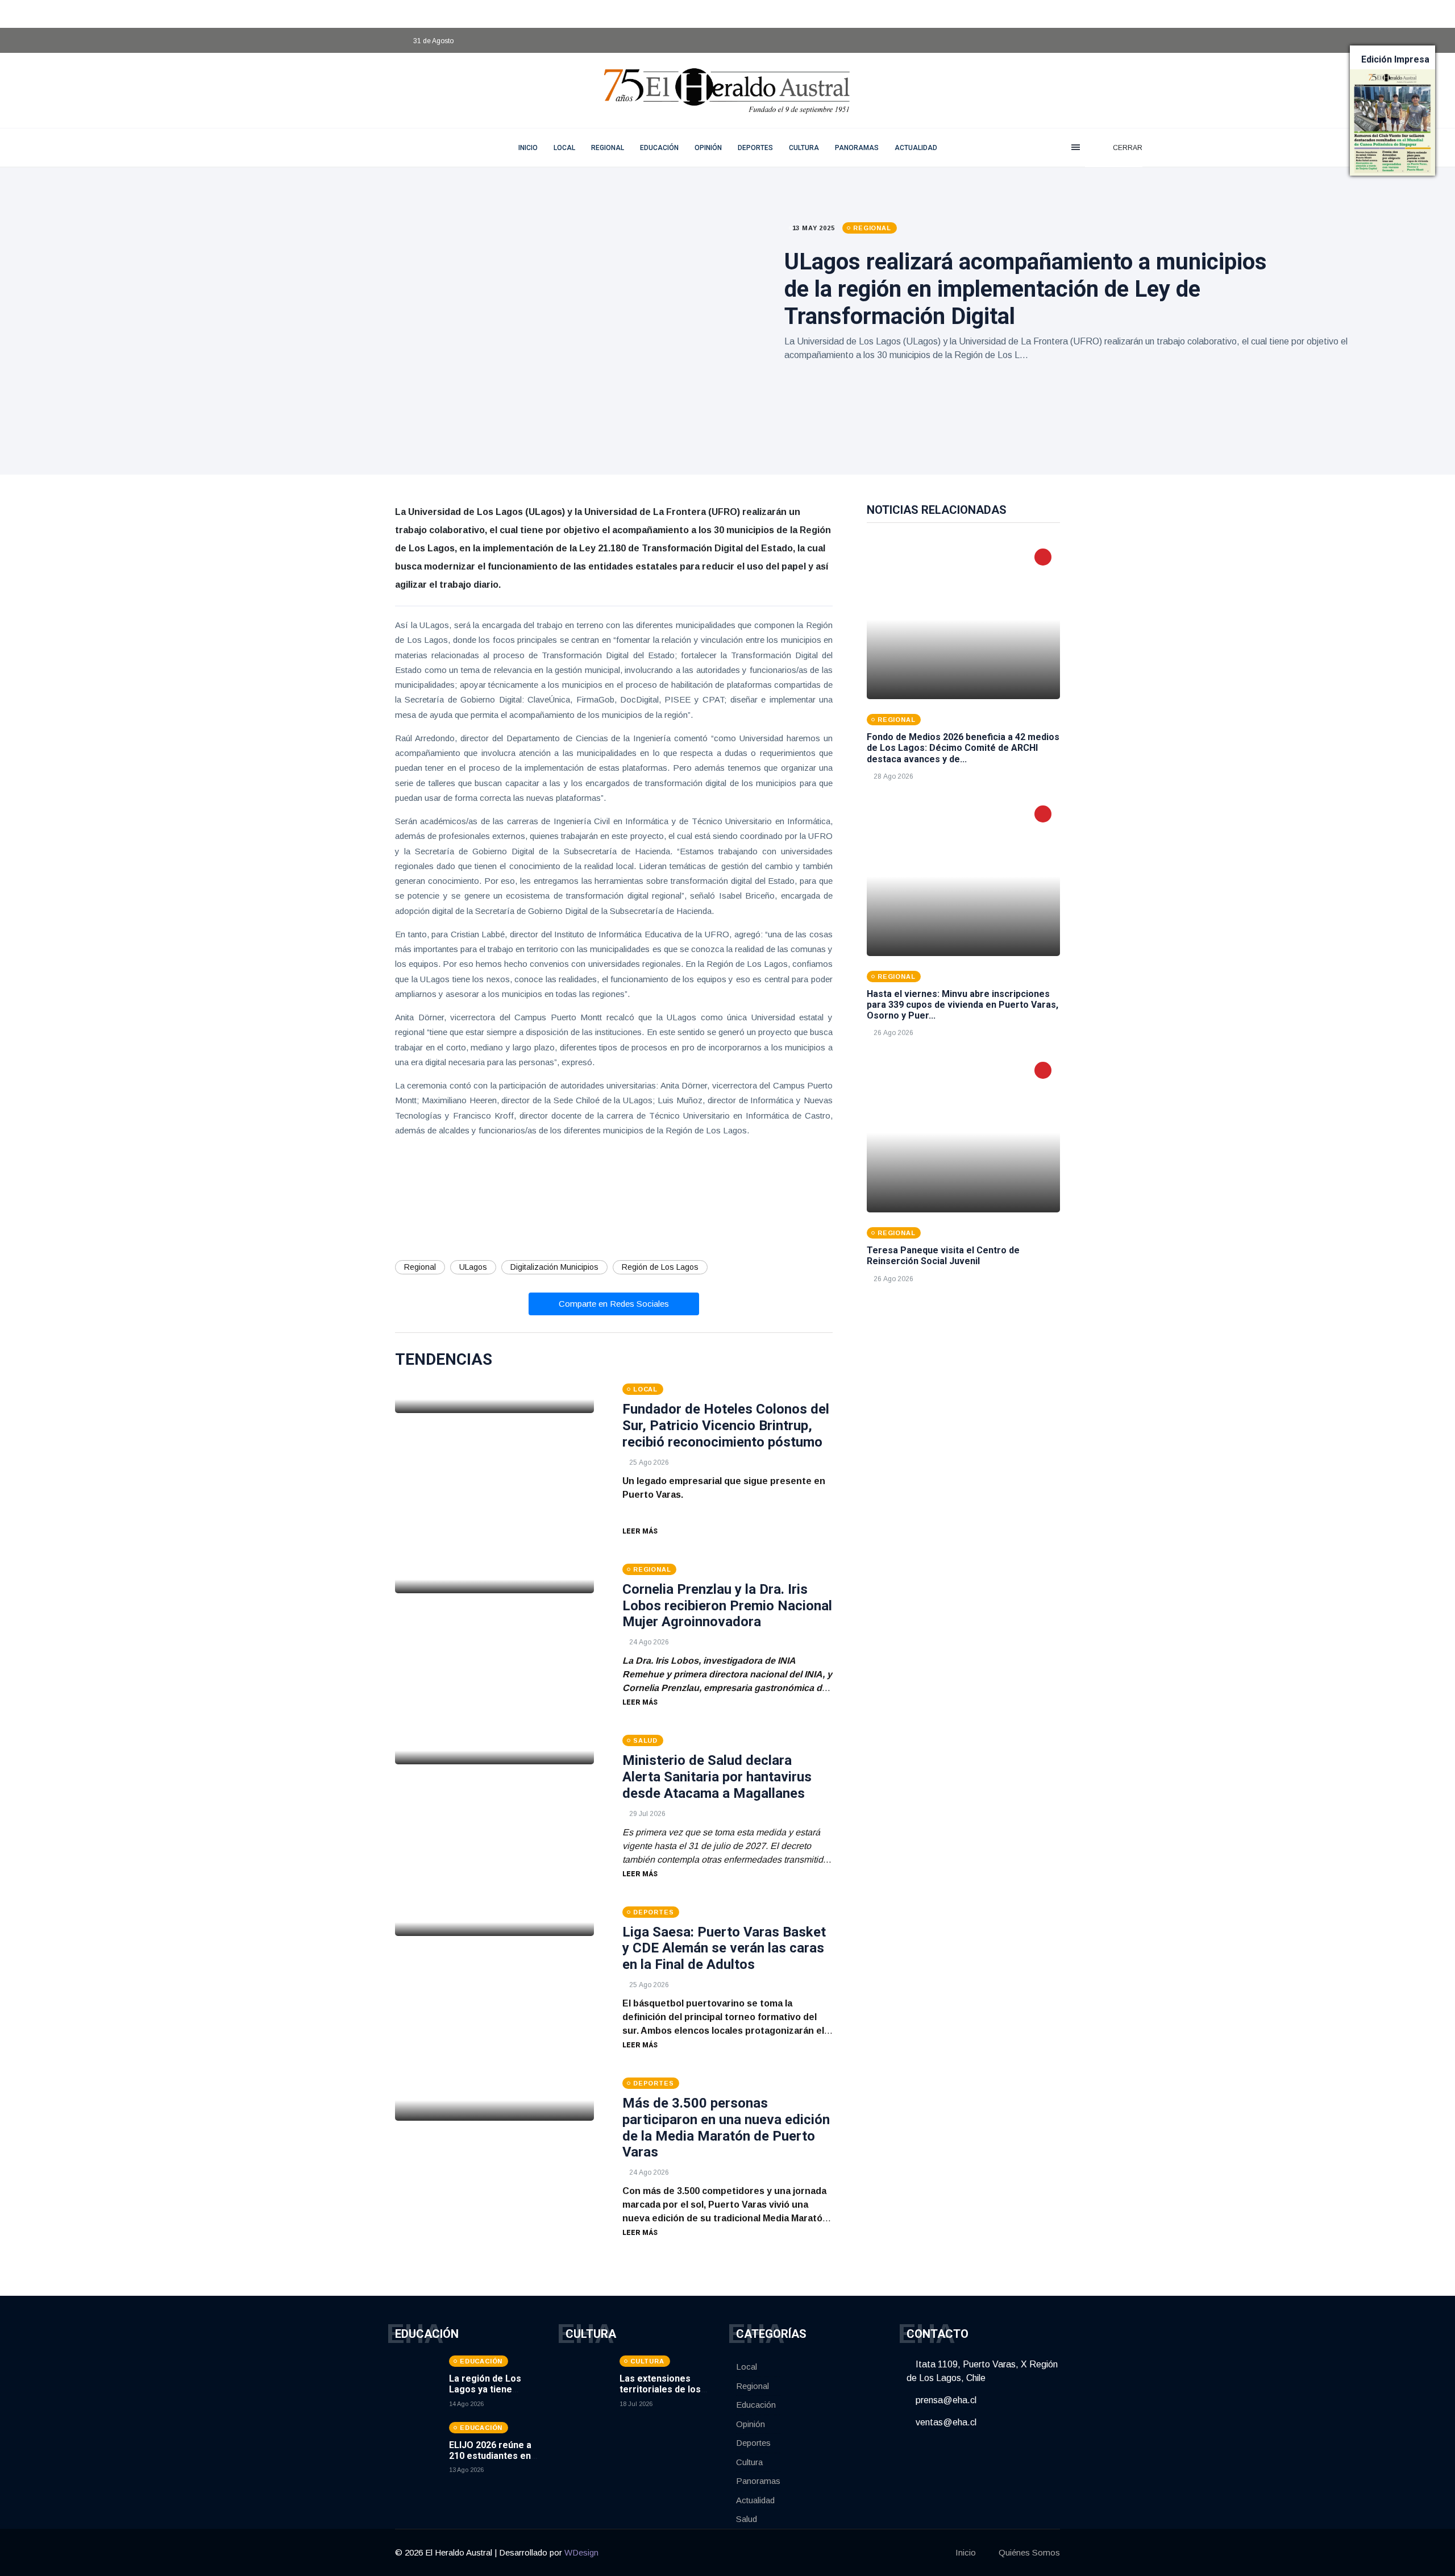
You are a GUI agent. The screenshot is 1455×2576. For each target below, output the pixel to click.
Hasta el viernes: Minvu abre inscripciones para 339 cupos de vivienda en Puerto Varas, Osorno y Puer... (963, 1005)
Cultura (804, 148)
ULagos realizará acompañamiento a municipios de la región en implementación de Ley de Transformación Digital (1026, 289)
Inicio (966, 2552)
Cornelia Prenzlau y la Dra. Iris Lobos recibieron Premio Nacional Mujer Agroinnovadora (727, 1606)
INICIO (528, 148)
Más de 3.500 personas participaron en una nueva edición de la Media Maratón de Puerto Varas (726, 2128)
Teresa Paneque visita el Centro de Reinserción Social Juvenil (943, 1256)
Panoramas (857, 148)
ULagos (473, 1267)
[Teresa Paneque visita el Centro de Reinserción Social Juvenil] (963, 1133)
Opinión (708, 148)
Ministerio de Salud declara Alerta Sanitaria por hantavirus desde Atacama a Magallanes (717, 1777)
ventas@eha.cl (945, 2422)
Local (564, 148)
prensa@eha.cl (945, 2400)
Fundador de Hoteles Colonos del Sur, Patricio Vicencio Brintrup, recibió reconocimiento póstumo (726, 1426)
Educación (659, 148)
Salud (747, 2519)
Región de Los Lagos (660, 1267)
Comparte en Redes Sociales (614, 1304)
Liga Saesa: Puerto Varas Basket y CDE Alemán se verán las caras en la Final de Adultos (724, 1948)
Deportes (755, 148)
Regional (608, 148)
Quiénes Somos (1029, 2552)
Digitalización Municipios (554, 1267)
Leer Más (640, 1531)
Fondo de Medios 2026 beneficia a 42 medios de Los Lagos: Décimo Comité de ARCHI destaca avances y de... (963, 748)
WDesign (581, 2552)
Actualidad (916, 148)
